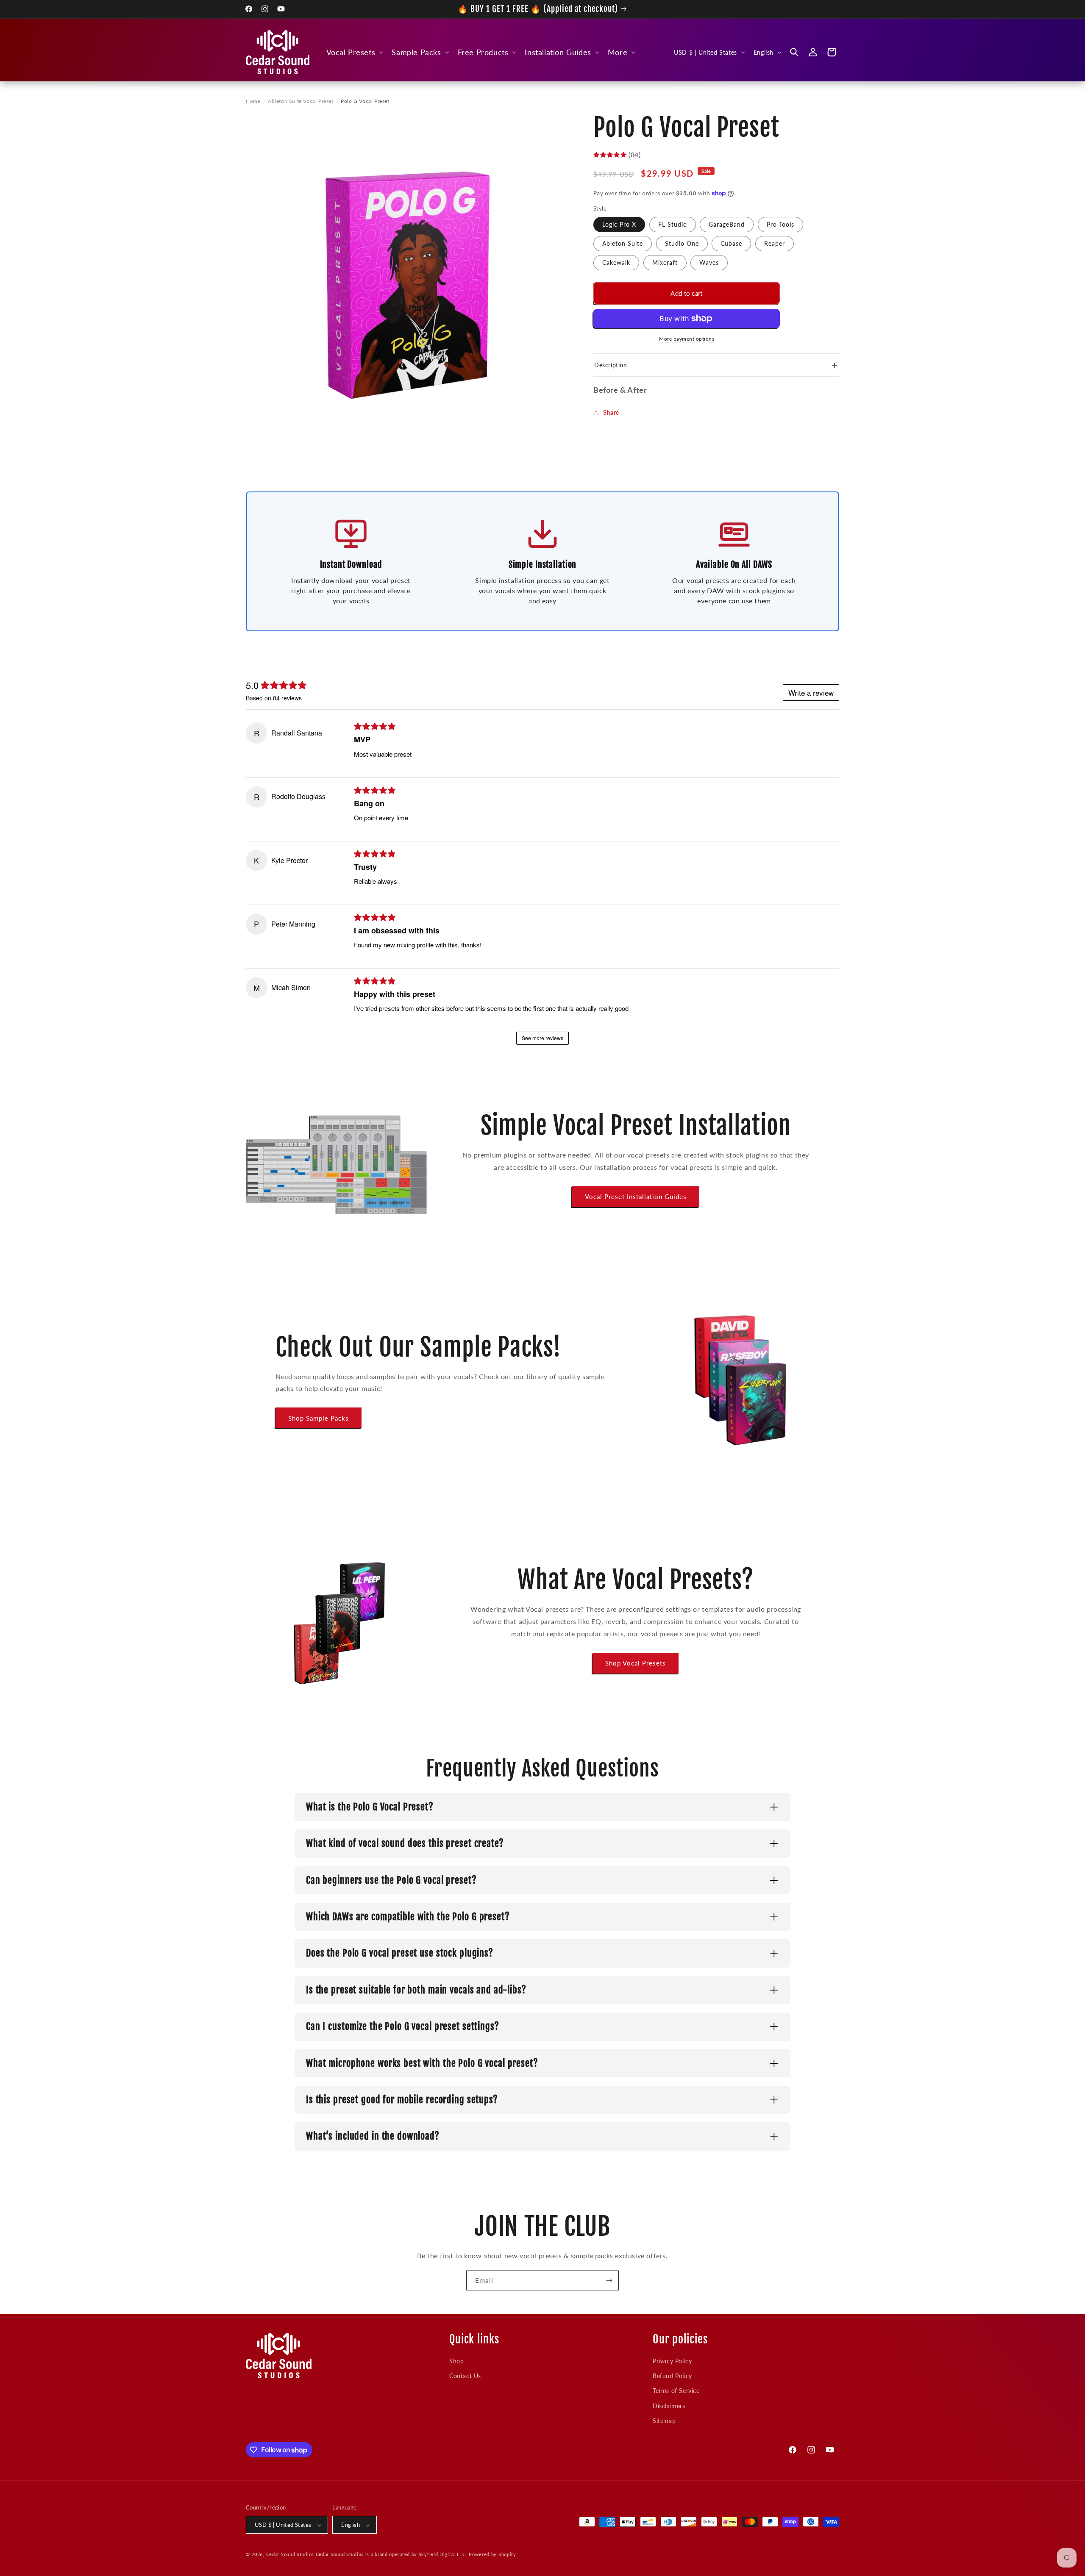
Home (253, 101)
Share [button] (611, 412)
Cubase (731, 243)
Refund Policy (672, 2375)
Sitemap (664, 2420)
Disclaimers (669, 2405)
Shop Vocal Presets (636, 1663)
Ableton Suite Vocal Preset (301, 101)
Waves (709, 262)
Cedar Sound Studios (290, 2555)
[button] (354, 52)
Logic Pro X (619, 224)
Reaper (775, 243)
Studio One (682, 243)
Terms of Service (676, 2391)
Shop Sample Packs (319, 1418)
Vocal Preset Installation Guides (636, 1196)
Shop (456, 2361)
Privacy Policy (672, 2361)
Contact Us (465, 2375)
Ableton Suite (623, 243)
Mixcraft (665, 262)
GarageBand (727, 224)
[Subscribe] (609, 2280)
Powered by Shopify (492, 2555)
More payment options (687, 339)
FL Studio (673, 224)
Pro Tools (780, 224)
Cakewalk (616, 262)
